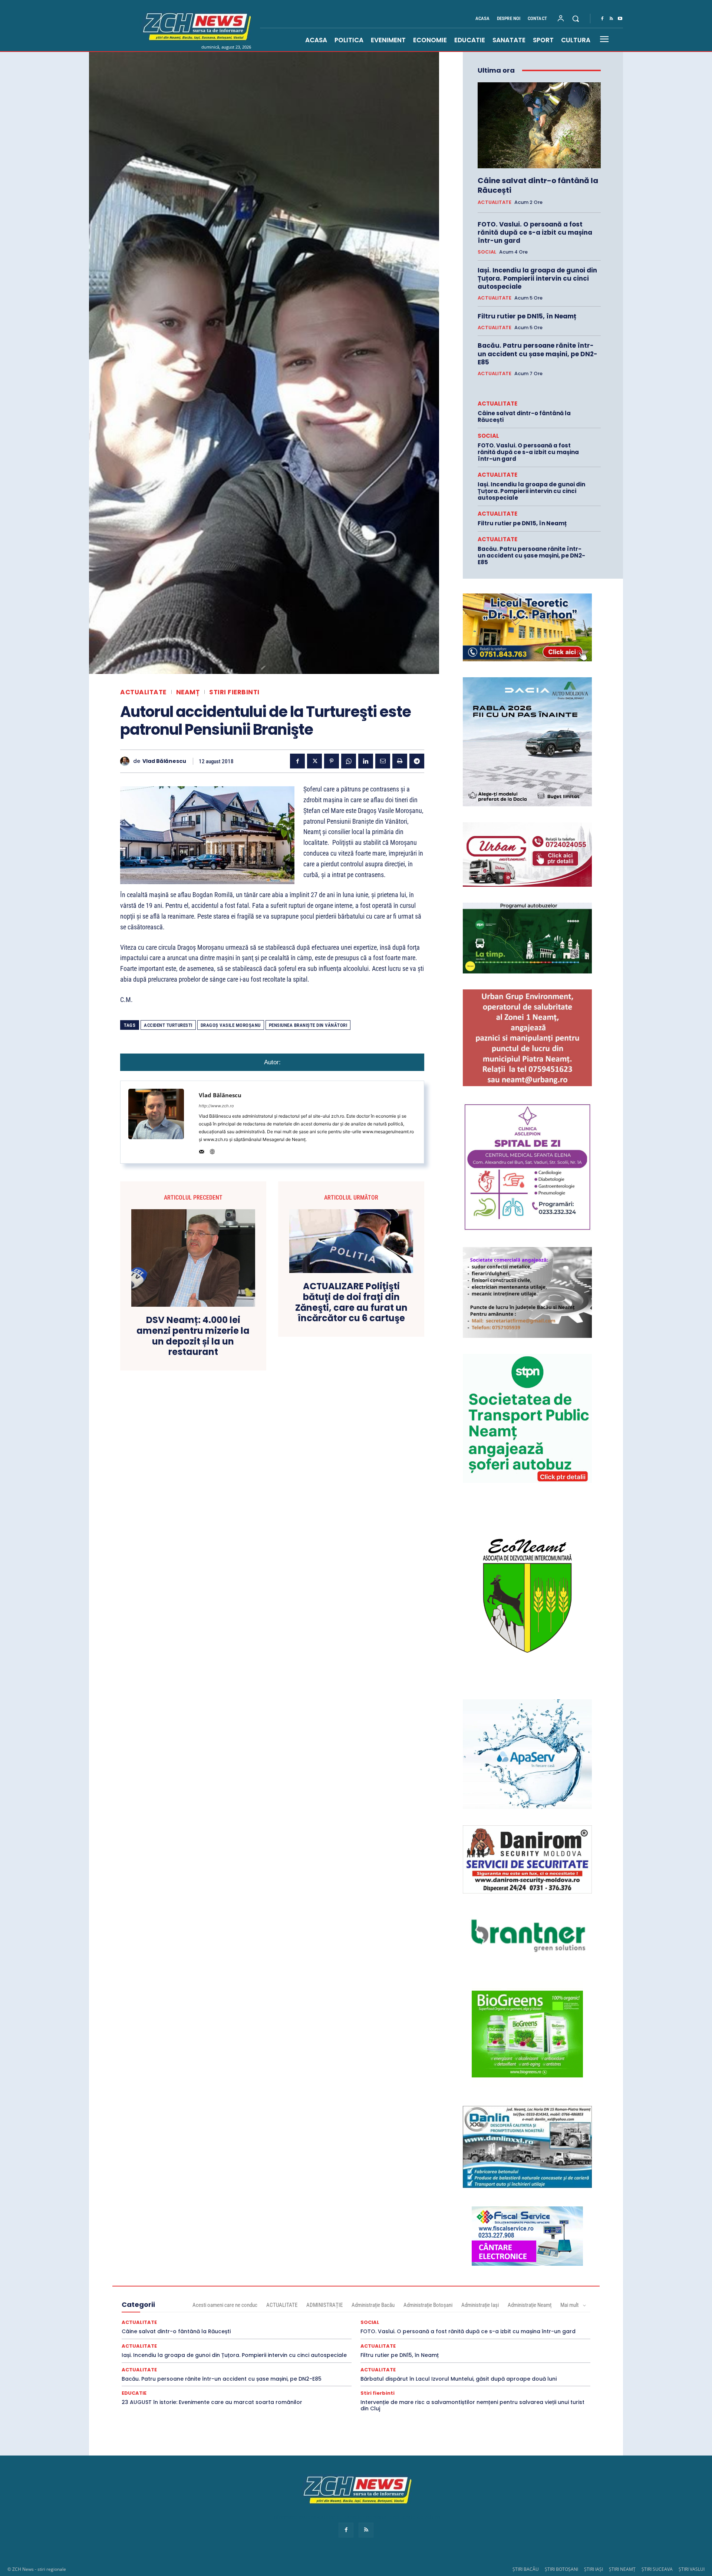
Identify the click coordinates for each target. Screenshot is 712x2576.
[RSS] (611, 19)
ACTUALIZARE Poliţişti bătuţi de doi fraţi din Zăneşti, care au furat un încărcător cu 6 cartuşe (351, 1302)
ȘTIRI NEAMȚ (622, 2569)
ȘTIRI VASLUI (692, 2569)
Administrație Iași (480, 2305)
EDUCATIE (134, 2393)
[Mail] (202, 1150)
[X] (314, 761)
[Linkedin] (366, 761)
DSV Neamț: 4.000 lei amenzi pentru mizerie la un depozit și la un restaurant (193, 1336)
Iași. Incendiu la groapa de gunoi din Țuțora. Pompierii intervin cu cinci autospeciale (537, 278)
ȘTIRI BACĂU (526, 2569)
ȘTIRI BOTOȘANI (561, 2569)
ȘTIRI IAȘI (594, 2569)
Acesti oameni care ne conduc (225, 2305)
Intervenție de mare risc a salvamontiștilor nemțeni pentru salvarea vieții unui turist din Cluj (472, 2405)
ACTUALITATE (143, 692)
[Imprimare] (400, 761)
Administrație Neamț (530, 2305)
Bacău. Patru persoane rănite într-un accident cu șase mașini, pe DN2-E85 (538, 354)
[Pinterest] (332, 761)
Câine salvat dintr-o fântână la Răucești (538, 185)
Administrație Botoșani (428, 2305)
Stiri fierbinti (234, 692)
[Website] (212, 1150)
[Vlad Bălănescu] (127, 761)
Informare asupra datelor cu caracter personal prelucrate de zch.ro (356, 2517)
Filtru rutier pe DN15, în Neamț (527, 316)
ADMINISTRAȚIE (324, 2305)
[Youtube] (620, 19)
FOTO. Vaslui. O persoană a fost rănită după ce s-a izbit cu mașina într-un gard (535, 232)
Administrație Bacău (373, 2305)
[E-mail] (383, 761)
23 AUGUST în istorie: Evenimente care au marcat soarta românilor (212, 2402)
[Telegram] (417, 761)
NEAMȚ (188, 692)
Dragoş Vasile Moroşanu (231, 1025)
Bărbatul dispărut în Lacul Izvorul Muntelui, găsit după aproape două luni (459, 2379)
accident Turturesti (168, 1025)
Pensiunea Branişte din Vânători (308, 1025)
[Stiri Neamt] (195, 26)
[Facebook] (602, 19)
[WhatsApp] (349, 761)
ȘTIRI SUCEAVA (657, 2569)
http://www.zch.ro (216, 1106)
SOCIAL (487, 252)
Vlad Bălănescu (164, 761)
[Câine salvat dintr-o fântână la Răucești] (539, 125)
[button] (576, 19)
